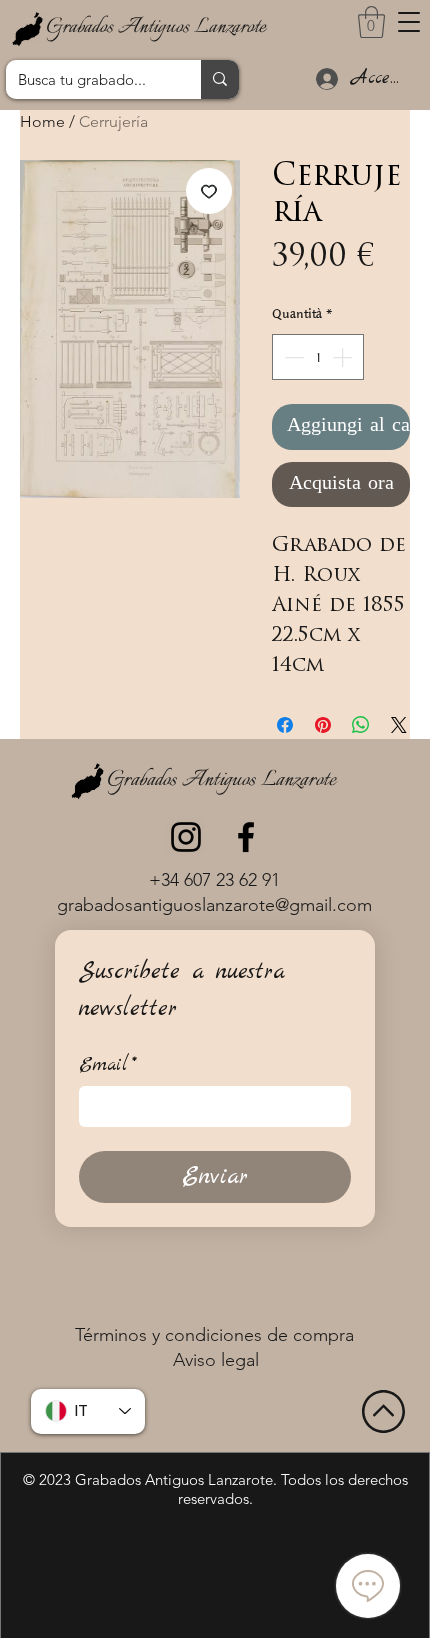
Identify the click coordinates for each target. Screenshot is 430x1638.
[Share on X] (399, 725)
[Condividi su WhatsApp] (361, 725)
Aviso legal (216, 1360)
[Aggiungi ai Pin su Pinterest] (323, 725)
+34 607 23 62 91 (214, 880)
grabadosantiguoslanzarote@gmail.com (214, 905)
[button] (409, 22)
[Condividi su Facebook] (285, 725)
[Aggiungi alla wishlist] (209, 191)
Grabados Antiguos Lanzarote (156, 27)
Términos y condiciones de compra (214, 1335)
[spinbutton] (318, 357)
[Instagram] (186, 837)
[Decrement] (292, 357)
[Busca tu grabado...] (220, 79)
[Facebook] (246, 837)
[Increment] (344, 357)
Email (108, 1065)
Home (42, 121)
